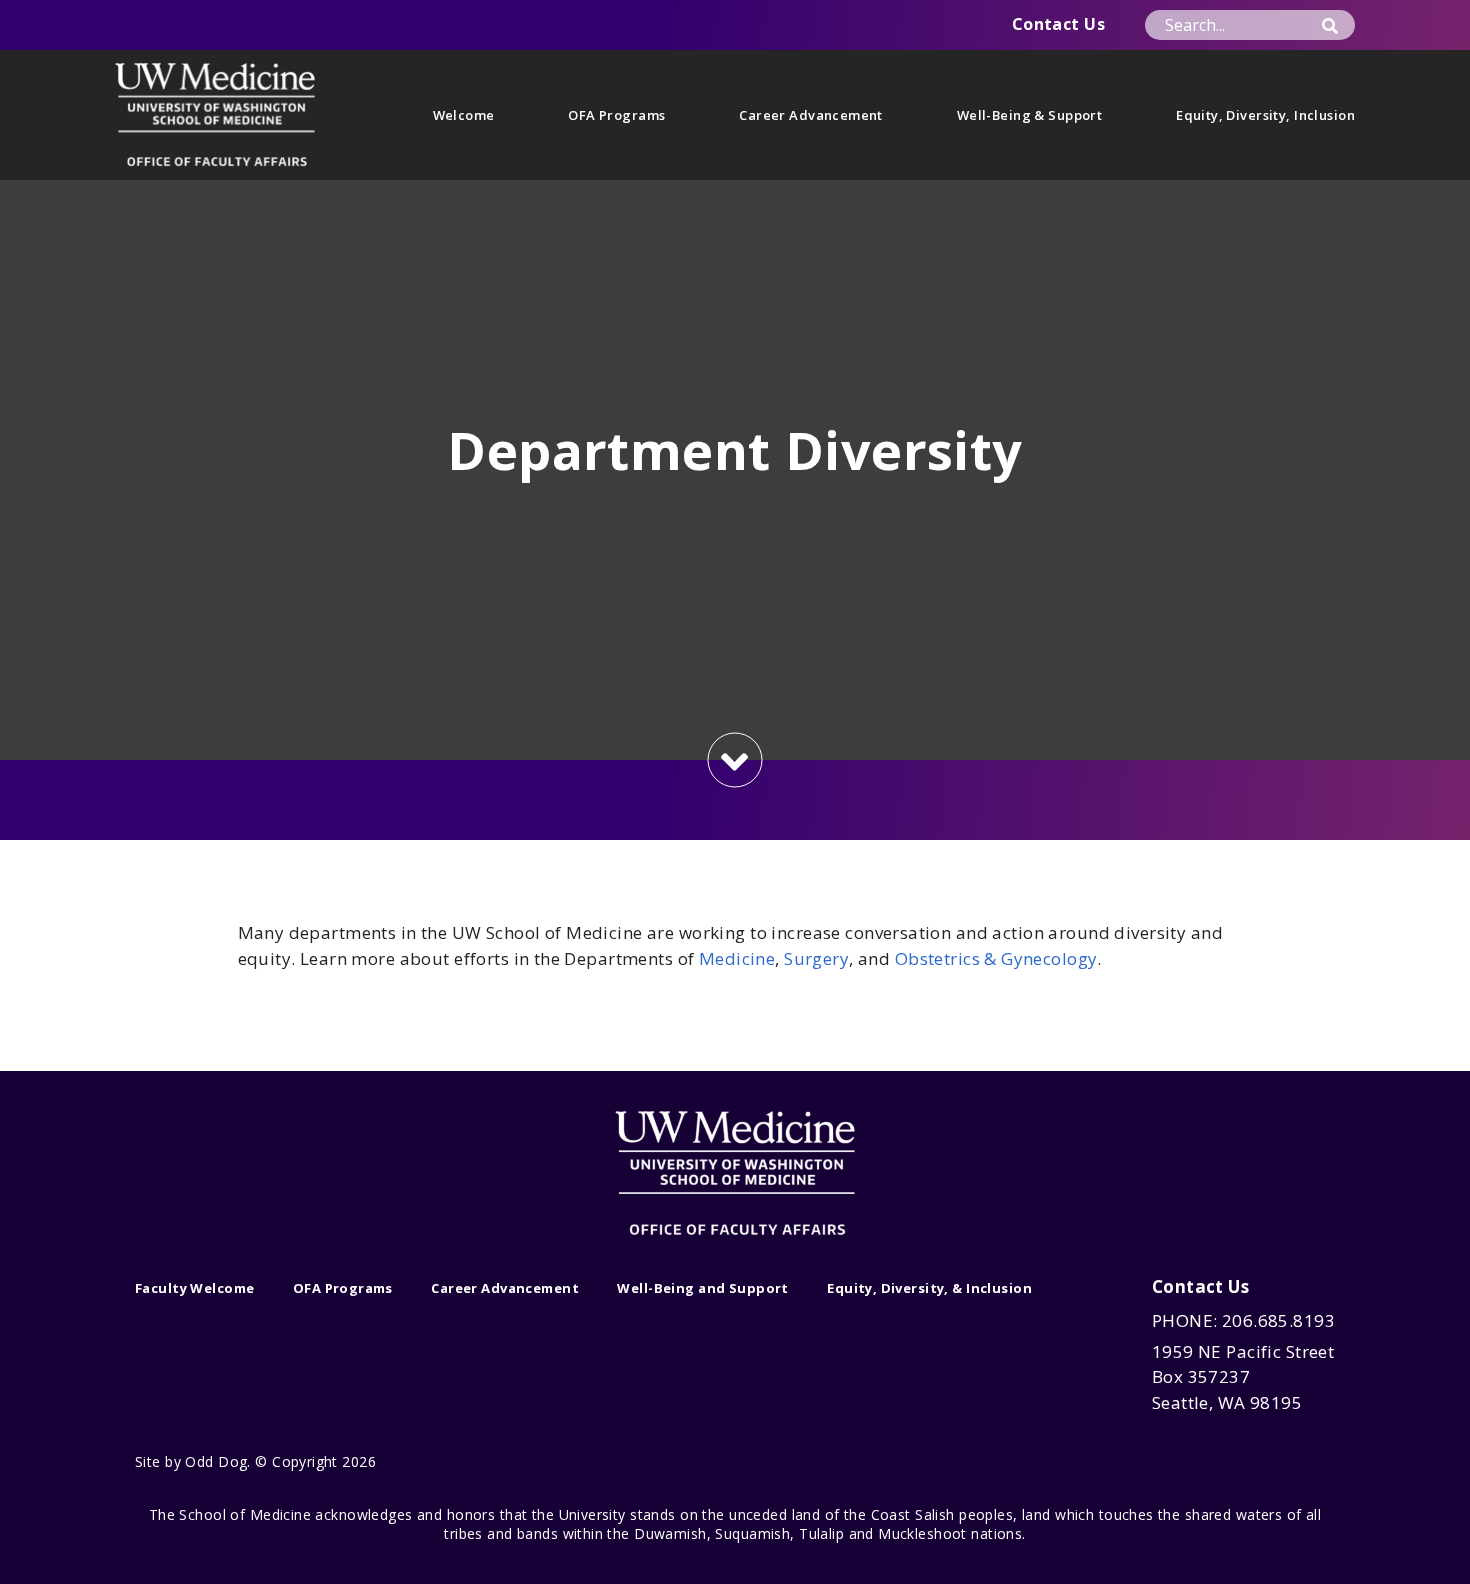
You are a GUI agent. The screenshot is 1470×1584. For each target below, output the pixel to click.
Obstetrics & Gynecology (996, 958)
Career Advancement (811, 115)
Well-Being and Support (702, 1288)
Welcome (464, 115)
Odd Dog (216, 1461)
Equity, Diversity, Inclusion (1265, 115)
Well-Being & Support (1030, 115)
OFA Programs (616, 115)
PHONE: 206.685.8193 (1243, 1320)
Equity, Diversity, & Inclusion (929, 1288)
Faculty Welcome (194, 1288)
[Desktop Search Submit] (1330, 25)
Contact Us (1058, 24)
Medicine (737, 958)
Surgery (816, 958)
